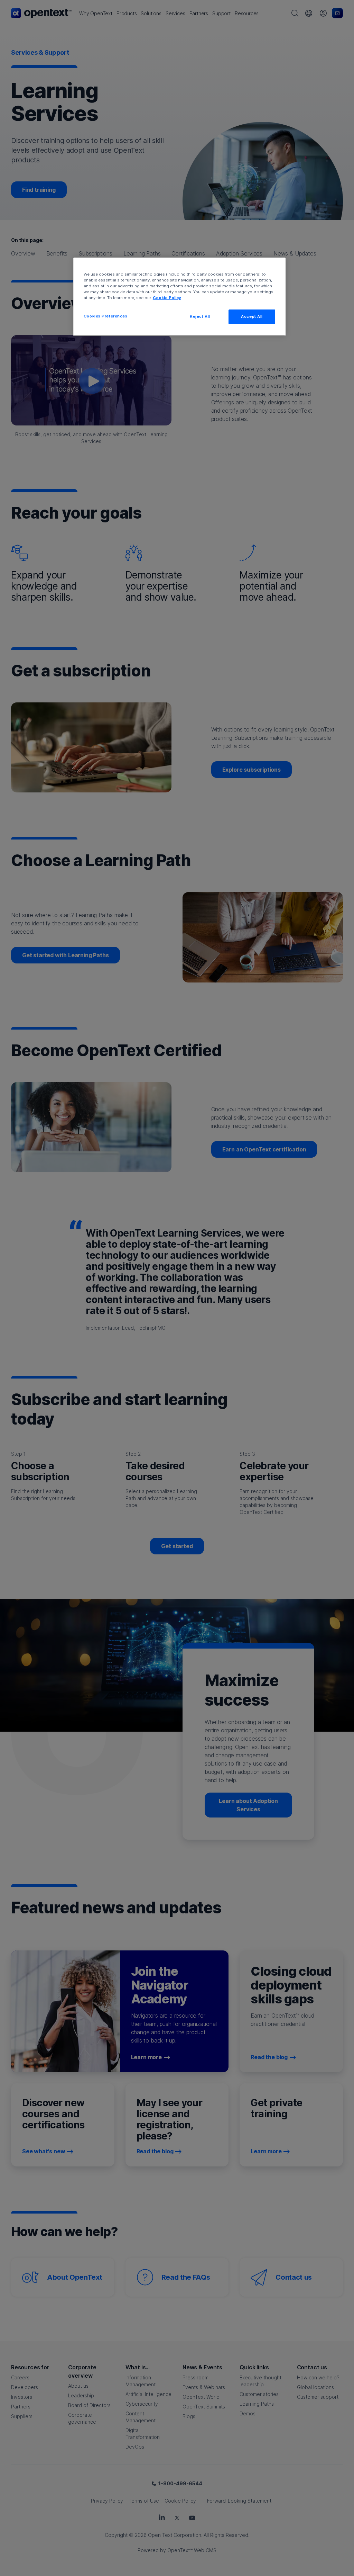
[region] (179, 297)
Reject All (200, 316)
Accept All (252, 316)
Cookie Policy (167, 298)
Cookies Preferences (106, 316)
